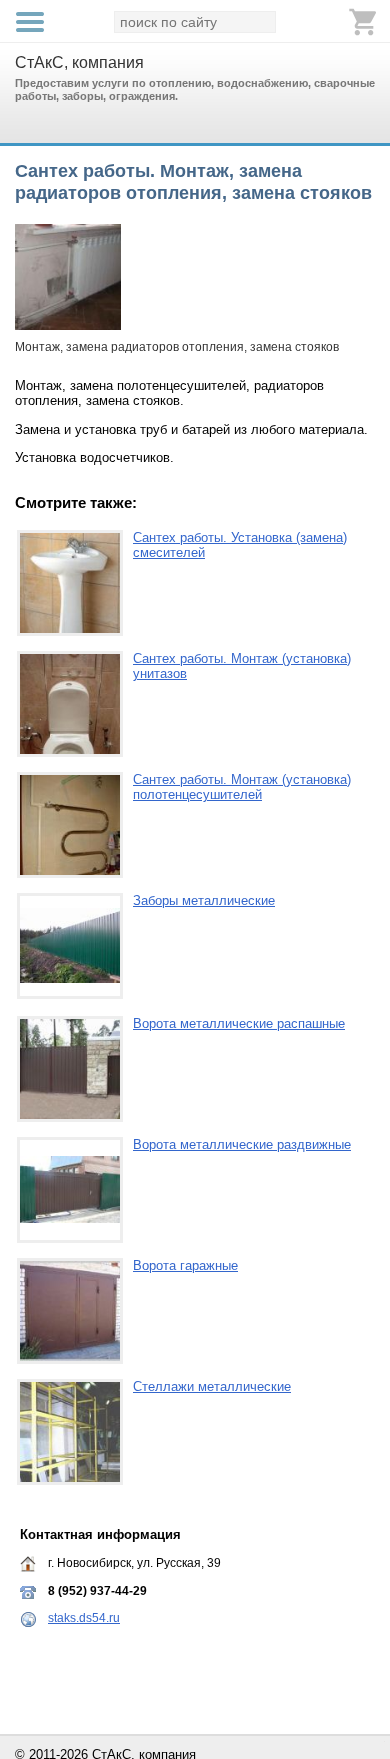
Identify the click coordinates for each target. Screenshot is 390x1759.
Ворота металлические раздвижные (242, 1144)
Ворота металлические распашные (239, 1023)
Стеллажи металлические (212, 1386)
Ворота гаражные (185, 1265)
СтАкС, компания (79, 62)
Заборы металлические (204, 900)
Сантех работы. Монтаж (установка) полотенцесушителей (242, 787)
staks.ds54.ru (84, 1618)
